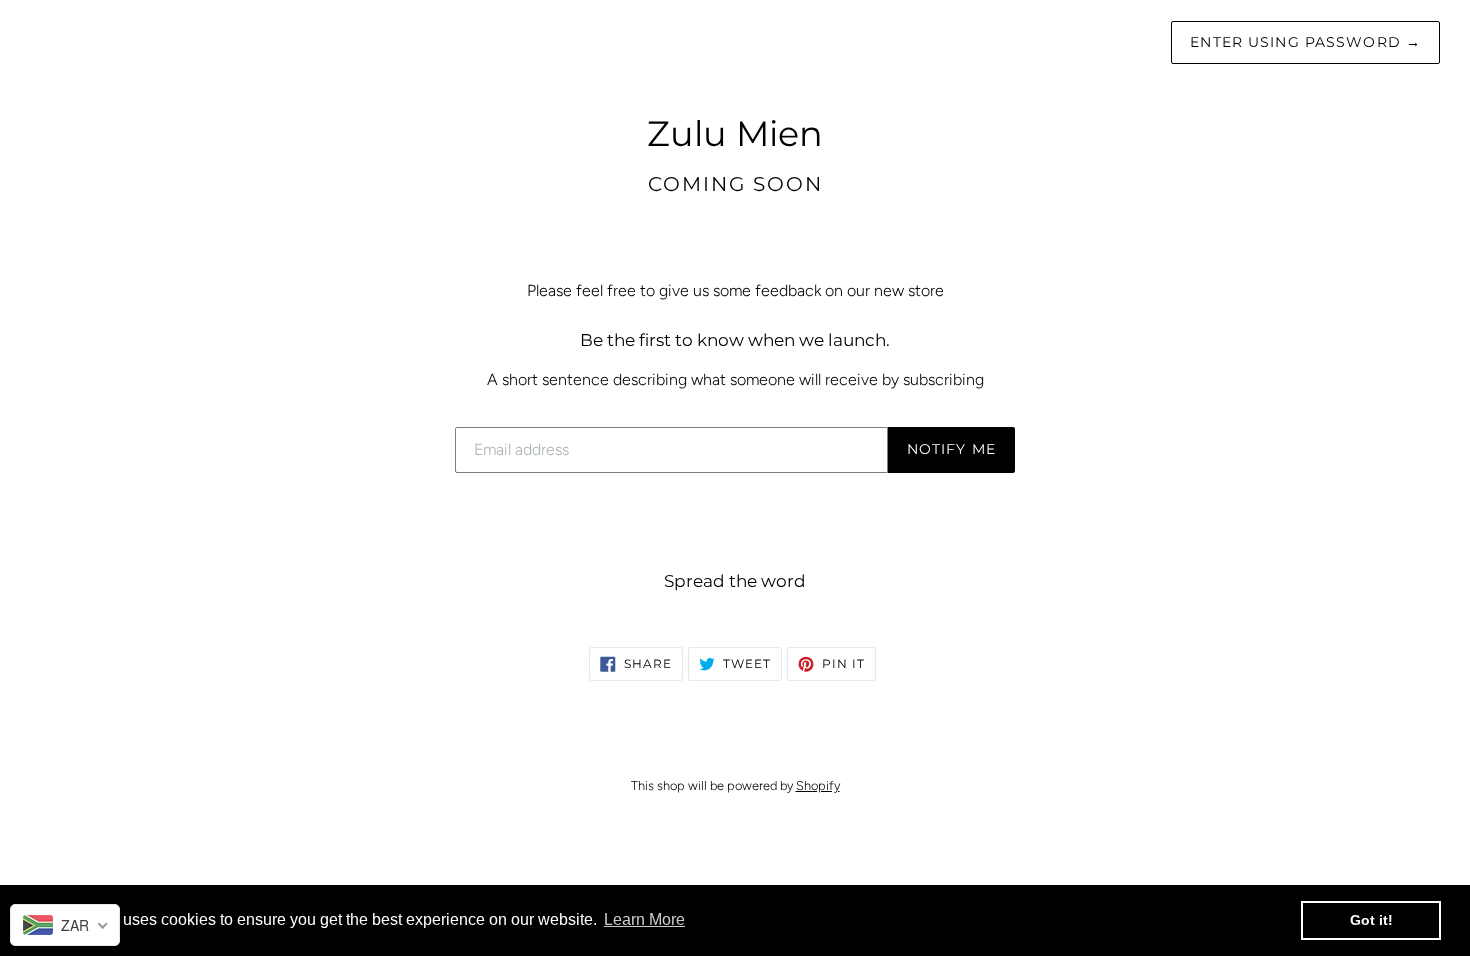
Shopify (818, 785)
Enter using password (1305, 42)
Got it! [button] (1371, 920)
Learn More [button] (644, 919)
